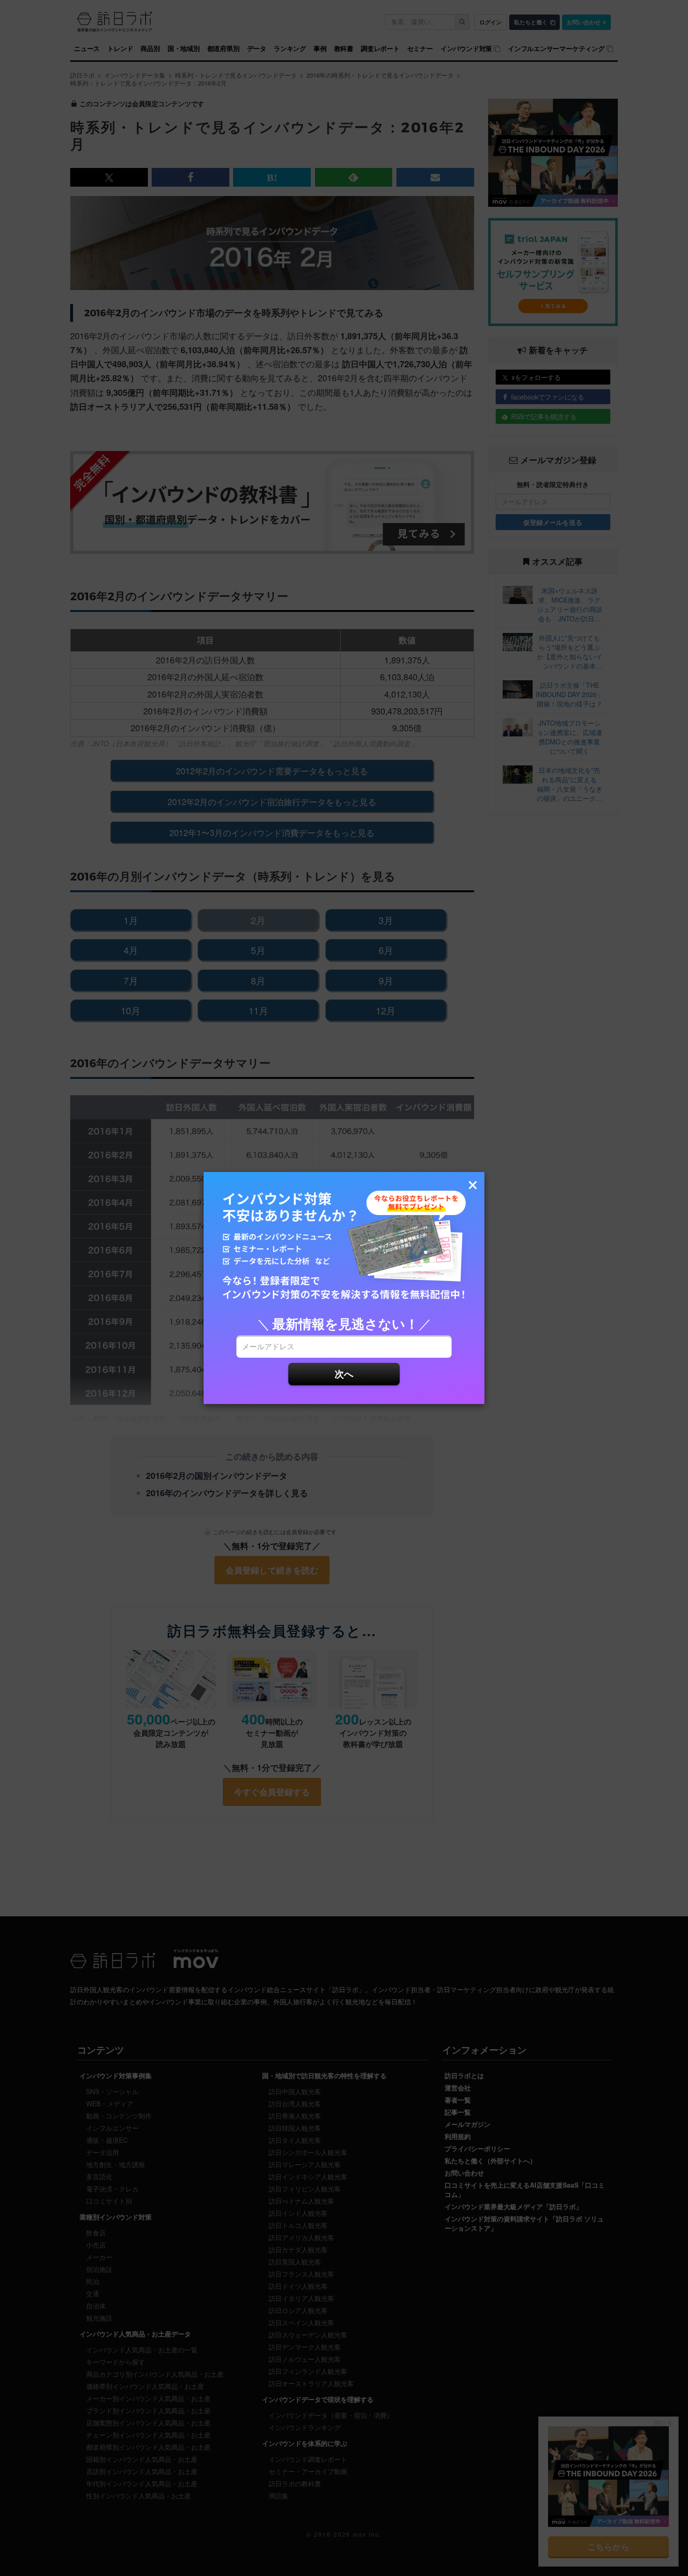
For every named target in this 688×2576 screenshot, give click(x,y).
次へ (344, 1373)
